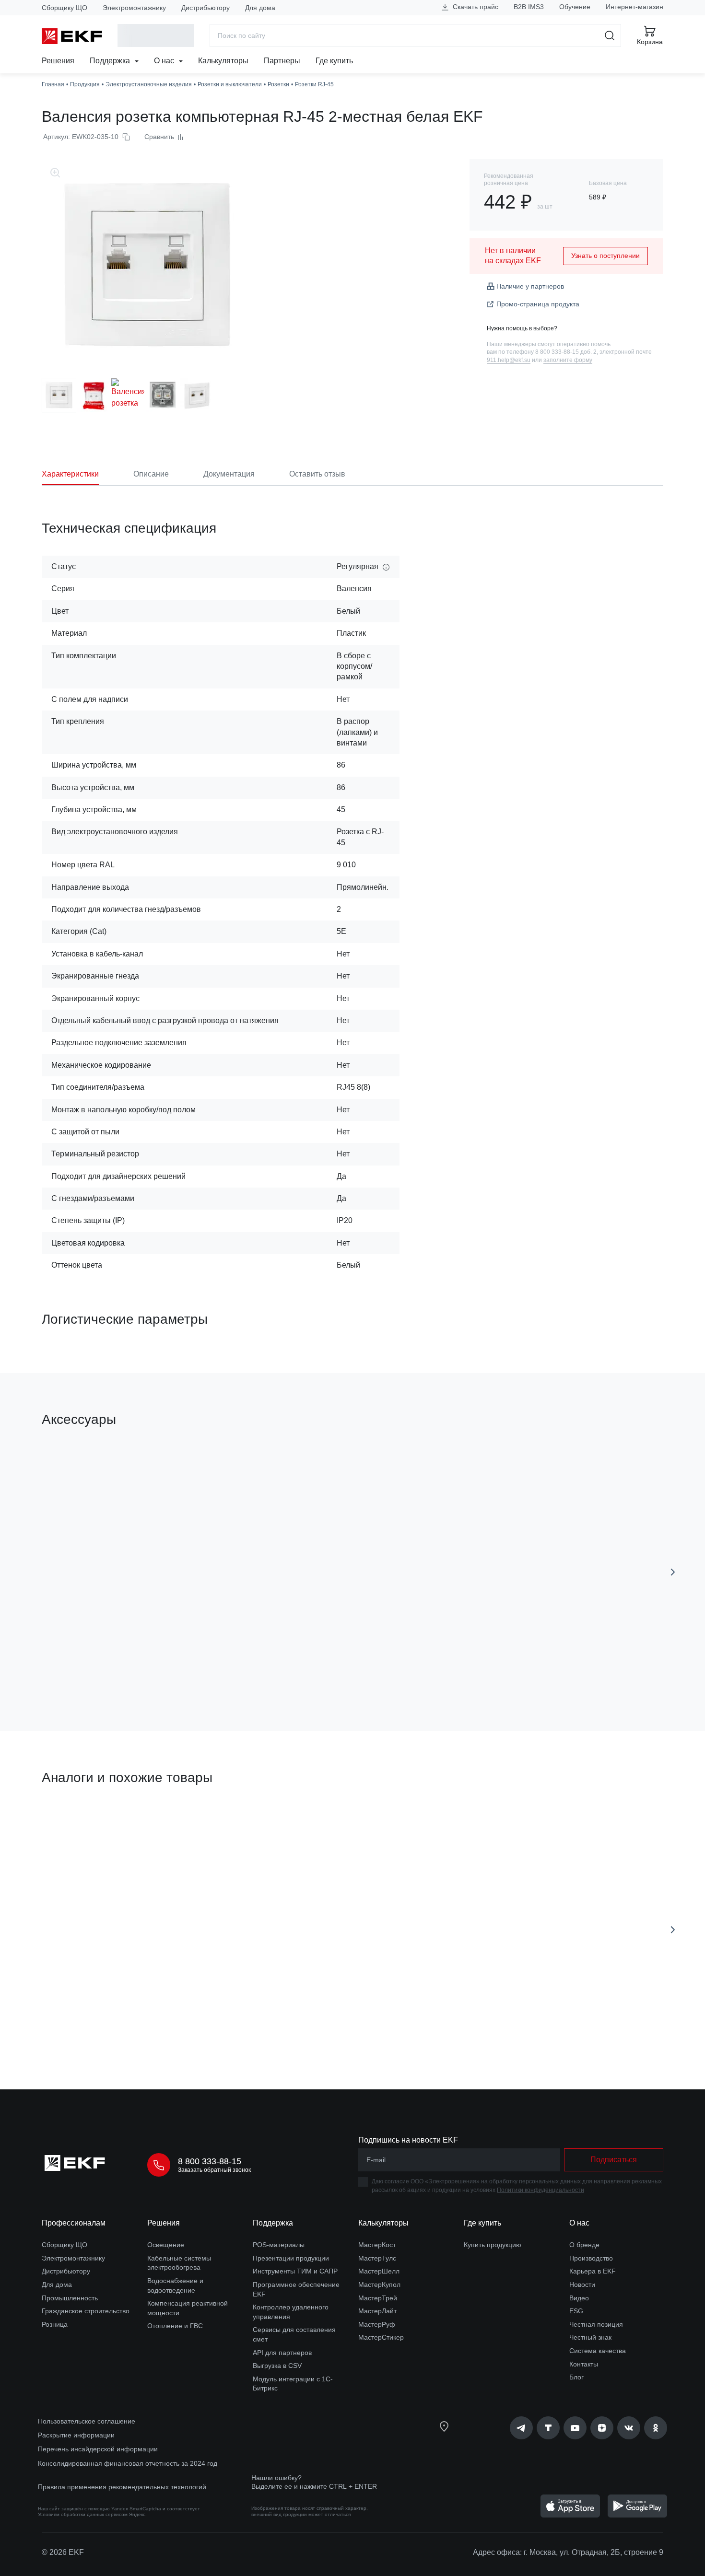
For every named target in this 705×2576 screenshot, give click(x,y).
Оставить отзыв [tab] (317, 474)
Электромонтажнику (134, 8)
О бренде (584, 2245)
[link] (521, 2428)
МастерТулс (377, 2258)
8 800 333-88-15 (210, 2161)
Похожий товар (248, 1823)
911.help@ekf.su (509, 360)
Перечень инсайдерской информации (98, 2449)
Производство (591, 2258)
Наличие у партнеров (530, 286)
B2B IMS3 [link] (529, 7)
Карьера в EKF (593, 2271)
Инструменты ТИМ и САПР (295, 2271)
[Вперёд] (673, 1572)
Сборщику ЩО (65, 8)
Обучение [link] (575, 7)
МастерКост (377, 2245)
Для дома (260, 8)
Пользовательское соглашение (87, 2421)
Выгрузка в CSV (277, 2366)
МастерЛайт (377, 2311)
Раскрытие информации (76, 2435)
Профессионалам (74, 2223)
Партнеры (282, 61)
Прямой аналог (77, 1823)
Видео (579, 2298)
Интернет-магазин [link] (634, 7)
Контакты (584, 2364)
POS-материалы (279, 2245)
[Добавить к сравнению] (182, 1670)
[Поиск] (610, 35)
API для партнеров (282, 2353)
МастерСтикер (381, 2337)
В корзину (267, 1670)
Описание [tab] (151, 474)
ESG (576, 2311)
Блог (576, 2377)
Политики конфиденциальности (540, 2190)
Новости (582, 2285)
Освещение (166, 2245)
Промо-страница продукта (538, 304)
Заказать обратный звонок (214, 2170)
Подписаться (97, 1670)
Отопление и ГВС (175, 2326)
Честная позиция (596, 2324)
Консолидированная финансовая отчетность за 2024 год (128, 2463)
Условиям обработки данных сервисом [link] (83, 2514)
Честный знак (590, 2337)
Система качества (598, 2351)
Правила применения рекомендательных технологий (122, 2487)
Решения (58, 61)
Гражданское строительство (86, 2311)
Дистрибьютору (206, 8)
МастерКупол (379, 2285)
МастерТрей (378, 2298)
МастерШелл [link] (379, 2271)
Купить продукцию (493, 2245)
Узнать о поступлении (605, 256)
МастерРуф (377, 2324)
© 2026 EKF (63, 2552)
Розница (55, 2324)
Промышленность (70, 2298)
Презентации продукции (291, 2258)
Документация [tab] (229, 474)
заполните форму (568, 360)
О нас (165, 61)
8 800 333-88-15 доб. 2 (566, 352)
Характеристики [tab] (70, 474)
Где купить (334, 61)
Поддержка (111, 61)
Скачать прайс (475, 7)
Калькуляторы (223, 61)
